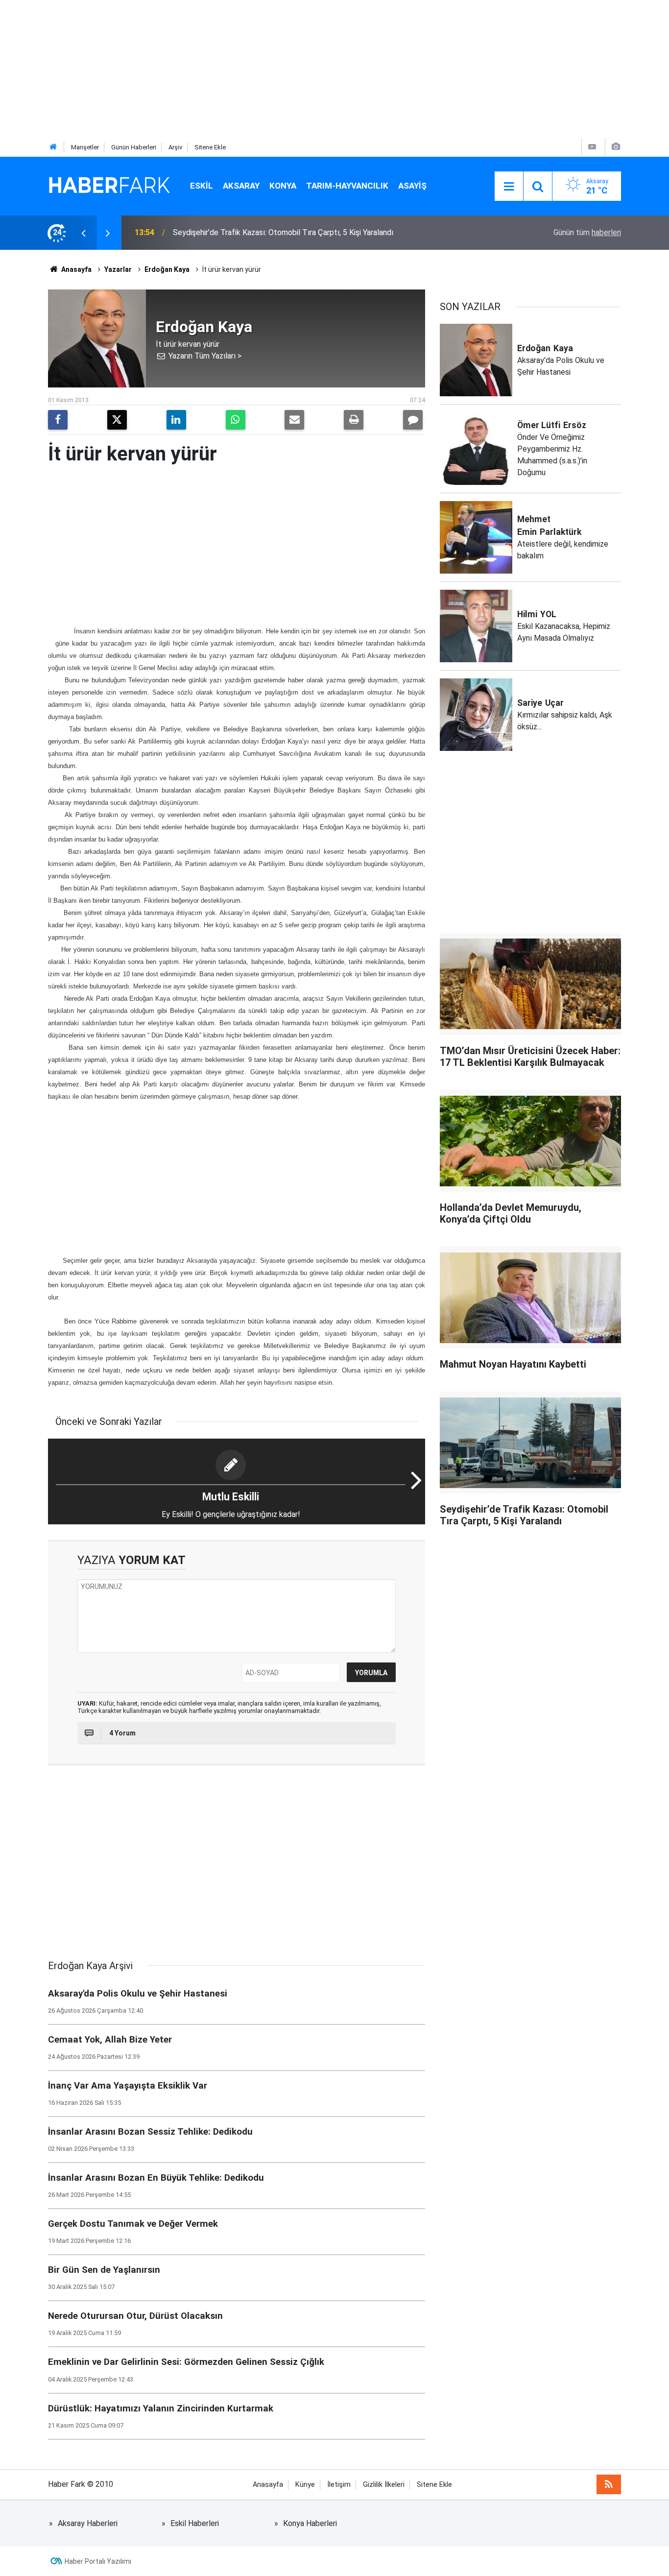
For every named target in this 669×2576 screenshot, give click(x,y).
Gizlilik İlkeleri (384, 2485)
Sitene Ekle (210, 147)
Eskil (202, 186)
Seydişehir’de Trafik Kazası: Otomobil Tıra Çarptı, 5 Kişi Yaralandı (283, 232)
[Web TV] (592, 147)
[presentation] (83, 233)
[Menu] (509, 187)
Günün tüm (587, 232)
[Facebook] (58, 420)
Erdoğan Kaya (167, 269)
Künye (305, 2485)
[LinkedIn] (176, 420)
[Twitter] (117, 420)
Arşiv (175, 147)
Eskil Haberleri (195, 2523)
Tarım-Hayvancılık (347, 186)
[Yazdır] (354, 420)
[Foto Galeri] (616, 147)
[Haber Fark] (109, 185)
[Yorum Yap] (413, 420)
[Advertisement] (294, 69)
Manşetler (85, 147)
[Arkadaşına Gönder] (294, 420)
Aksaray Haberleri (88, 2523)
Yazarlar (118, 269)
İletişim (339, 2485)
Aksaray (241, 186)
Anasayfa (76, 269)
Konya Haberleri (310, 2523)
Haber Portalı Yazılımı (98, 2561)
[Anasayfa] (53, 147)
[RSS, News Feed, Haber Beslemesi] (609, 2484)
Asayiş (412, 186)
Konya (283, 186)
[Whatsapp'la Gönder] (236, 420)
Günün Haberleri (134, 147)
